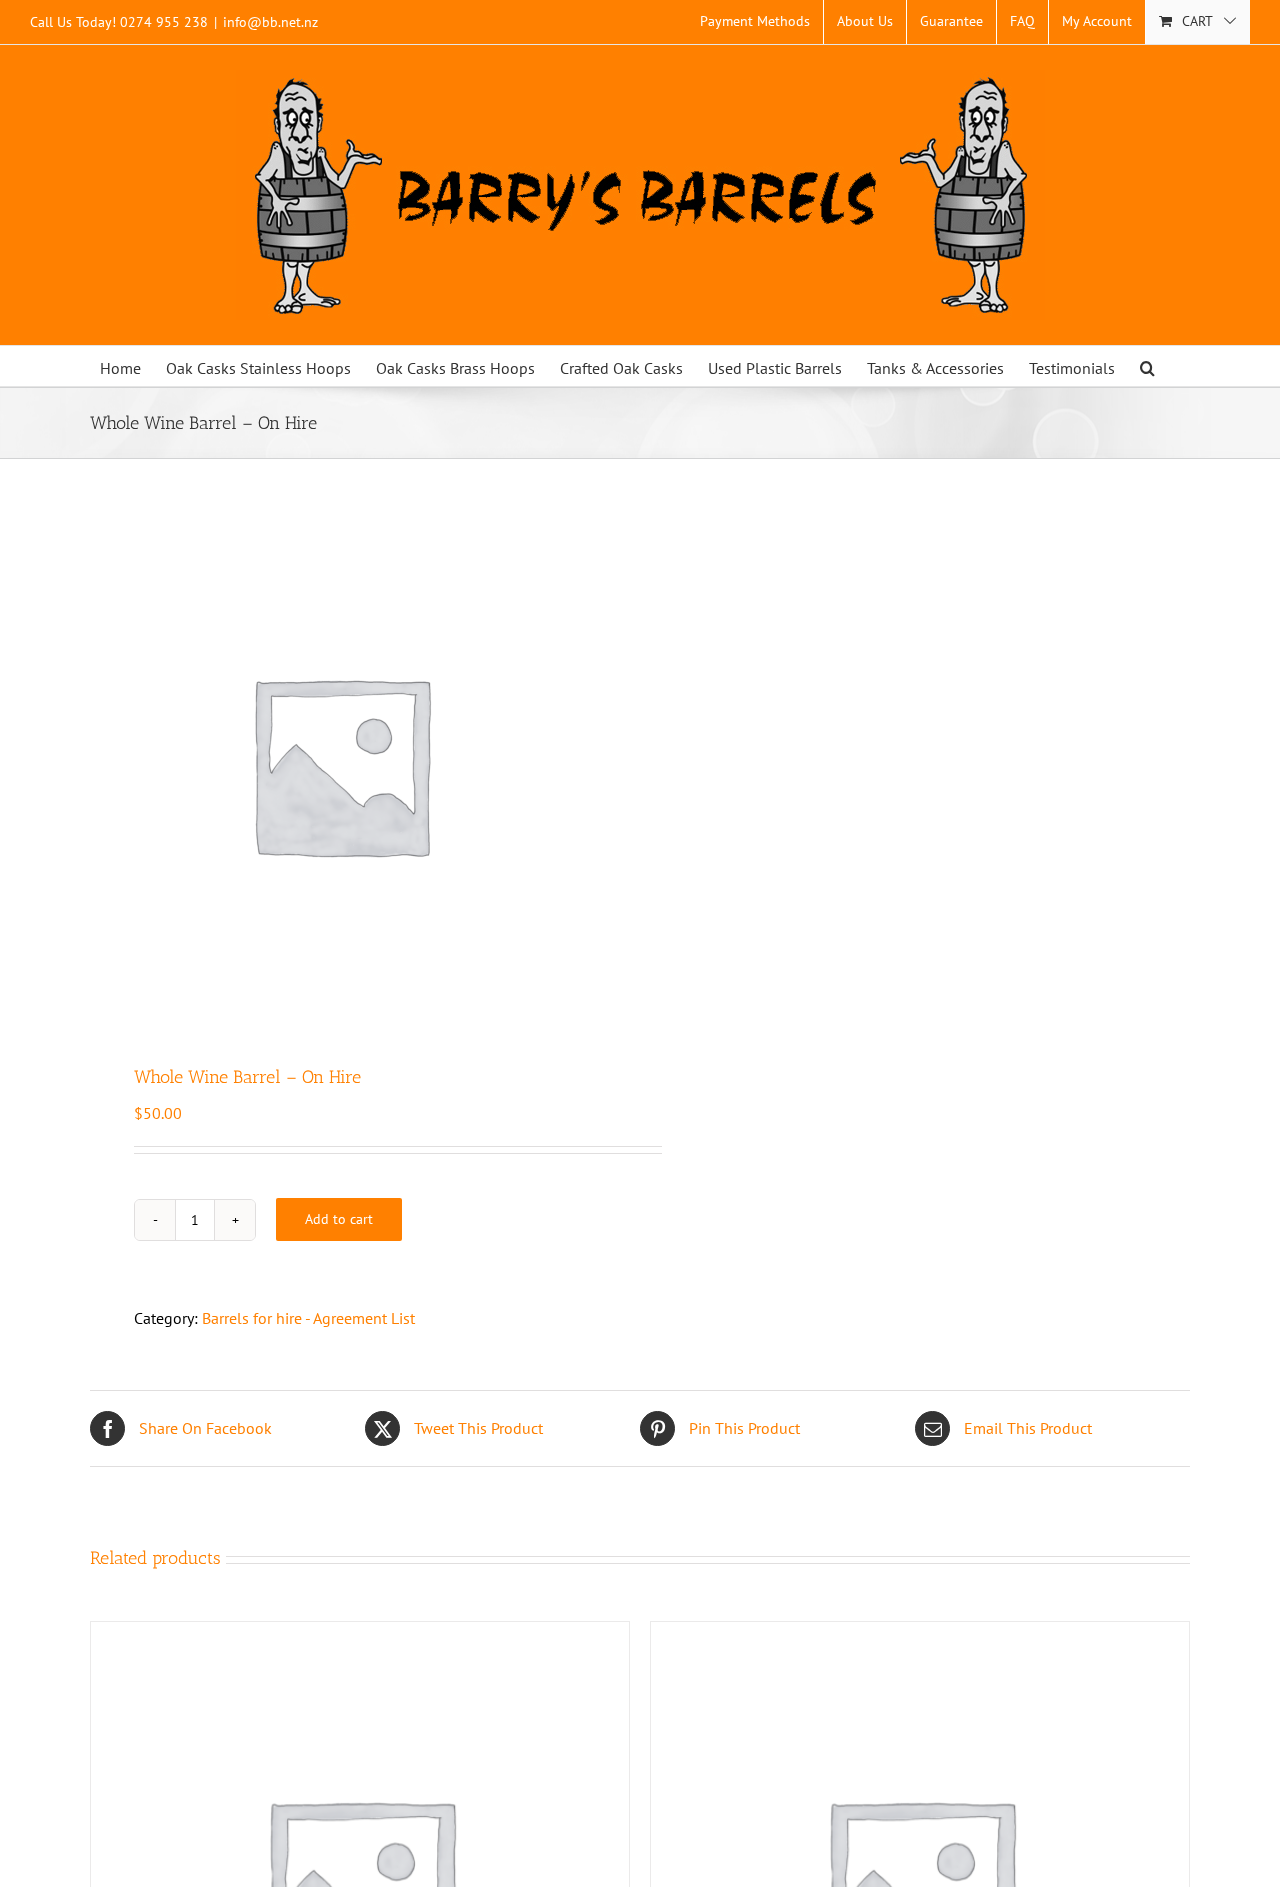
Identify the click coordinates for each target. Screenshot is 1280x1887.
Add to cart (339, 1219)
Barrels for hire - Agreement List (308, 1318)
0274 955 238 (164, 22)
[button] (1147, 366)
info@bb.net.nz (270, 22)
